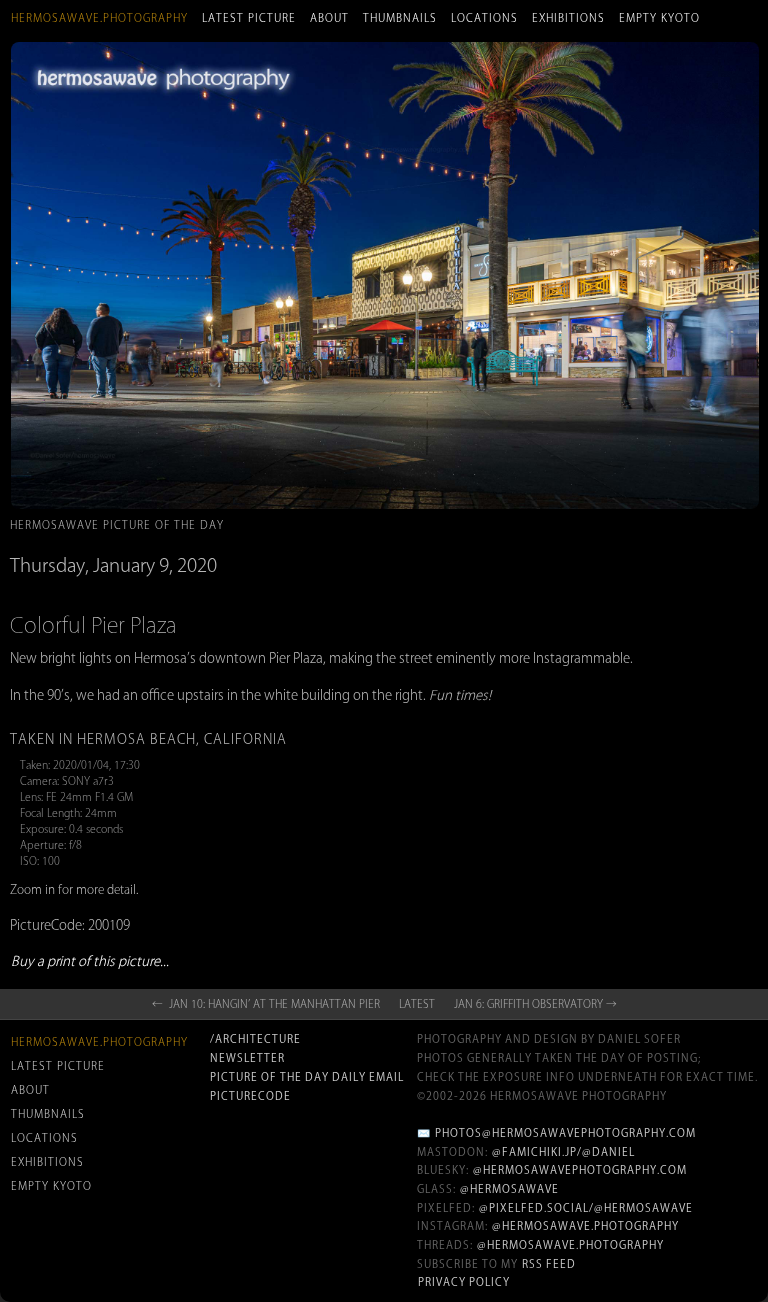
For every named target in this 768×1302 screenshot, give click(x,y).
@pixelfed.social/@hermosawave (586, 1208)
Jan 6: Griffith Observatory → (535, 1004)
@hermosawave (509, 1189)
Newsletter (247, 1058)
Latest (417, 1004)
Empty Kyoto (659, 18)
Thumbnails (400, 18)
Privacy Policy (464, 1282)
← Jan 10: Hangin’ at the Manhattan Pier (266, 1004)
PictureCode (250, 1096)
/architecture (255, 1039)
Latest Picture (249, 18)
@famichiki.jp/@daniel (563, 1152)
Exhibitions (568, 18)
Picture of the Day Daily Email (307, 1077)
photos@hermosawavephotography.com (565, 1133)
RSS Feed (549, 1264)
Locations (484, 18)
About (329, 18)
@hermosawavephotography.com (580, 1170)
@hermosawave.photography (585, 1226)
